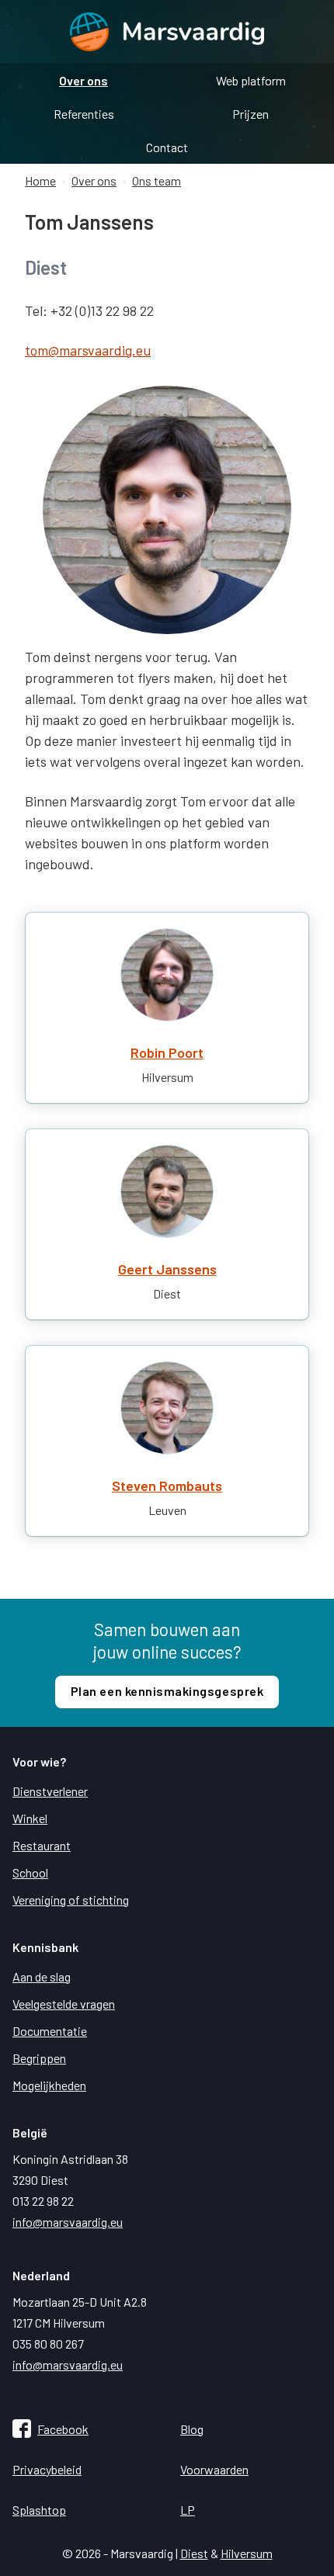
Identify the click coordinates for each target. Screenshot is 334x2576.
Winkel (30, 1818)
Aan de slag (42, 1976)
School (30, 1872)
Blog (192, 2429)
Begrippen (39, 2058)
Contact (167, 147)
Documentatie (50, 2031)
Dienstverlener (50, 1791)
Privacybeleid (47, 2469)
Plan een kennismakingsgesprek (167, 1691)
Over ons (83, 80)
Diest (194, 2553)
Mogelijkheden (49, 2085)
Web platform (251, 80)
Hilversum (247, 2553)
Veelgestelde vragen (64, 2004)
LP (188, 2510)
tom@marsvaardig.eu (88, 350)
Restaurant (42, 1845)
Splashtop (39, 2510)
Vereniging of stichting (71, 1900)
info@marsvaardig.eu (68, 2222)
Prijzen (250, 114)
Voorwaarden (214, 2469)
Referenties (84, 114)
